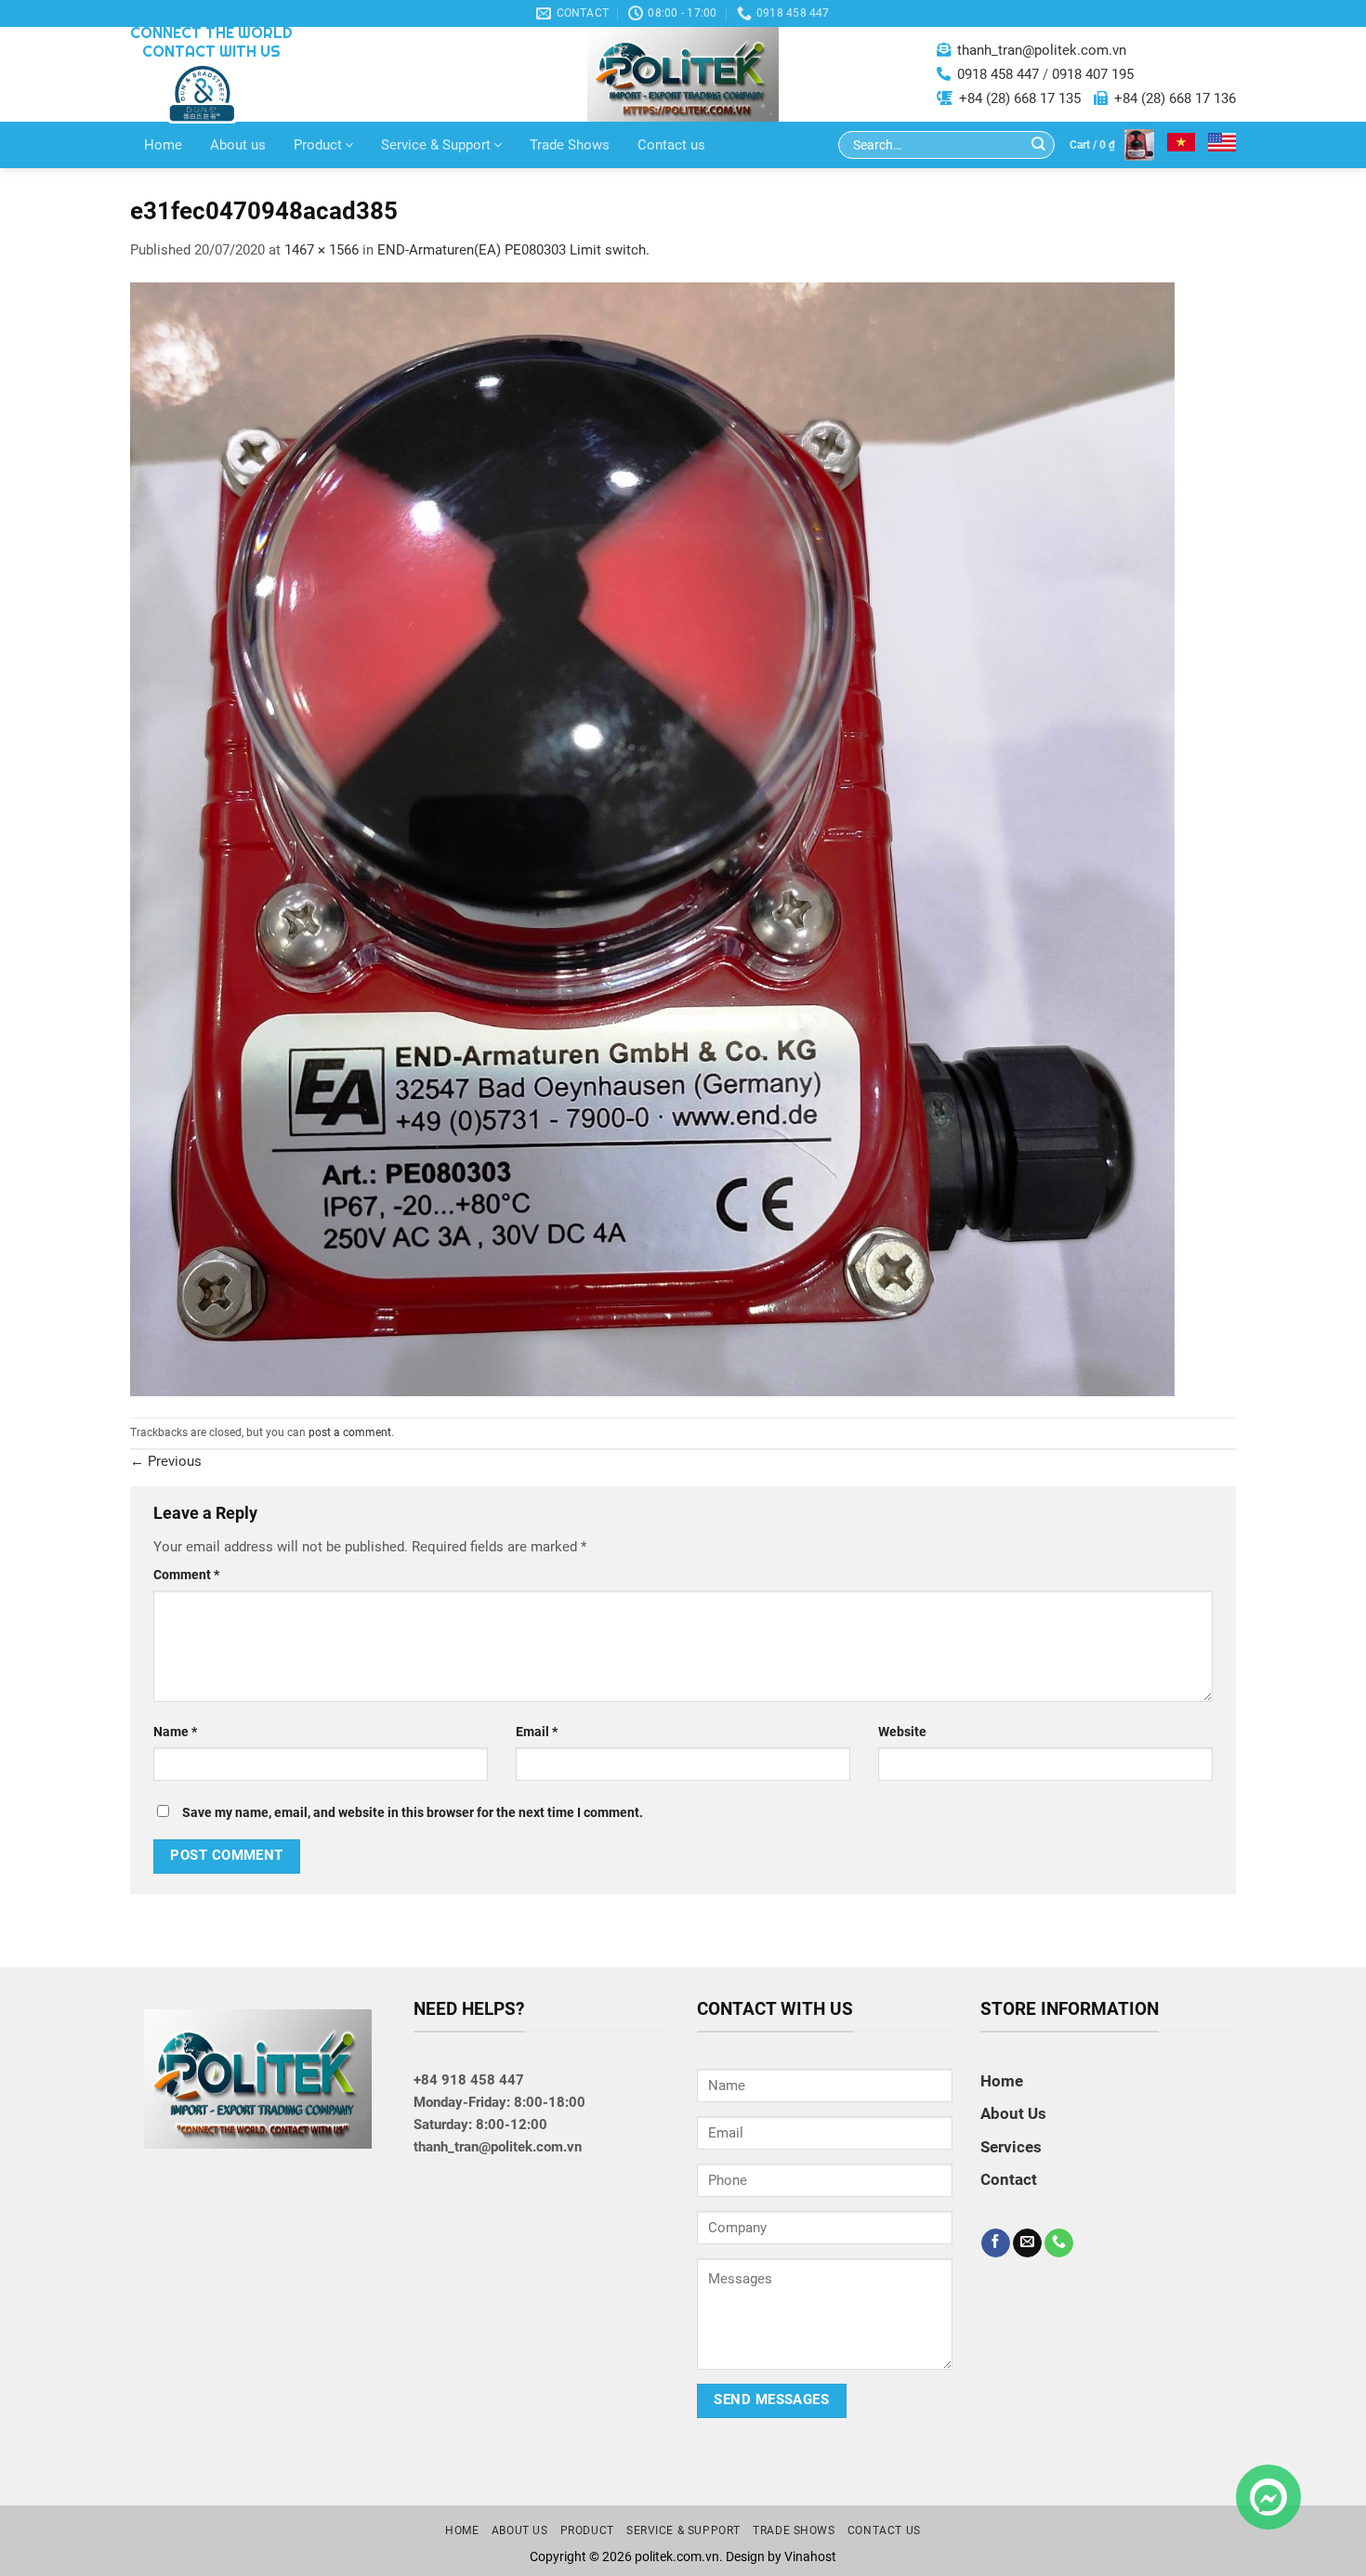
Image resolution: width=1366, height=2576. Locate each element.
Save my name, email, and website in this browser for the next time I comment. (413, 1812)
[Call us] (1059, 2243)
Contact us (671, 145)
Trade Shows (570, 145)
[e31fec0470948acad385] (652, 838)
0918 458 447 (998, 74)
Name (175, 1732)
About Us (1013, 2113)
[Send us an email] (1027, 2243)
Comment (186, 1575)
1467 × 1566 (322, 250)
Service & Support (436, 145)
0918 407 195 (1093, 74)
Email (537, 1732)
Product (318, 145)
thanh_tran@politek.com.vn (1042, 50)
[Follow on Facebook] (996, 2243)
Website (902, 1732)
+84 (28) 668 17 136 (1175, 98)
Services (1011, 2147)
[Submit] (1038, 145)
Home (163, 145)
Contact (1009, 2179)
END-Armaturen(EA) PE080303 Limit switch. (513, 250)
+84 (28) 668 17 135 (1020, 98)
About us (238, 145)
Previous (166, 1461)
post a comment (350, 1432)
